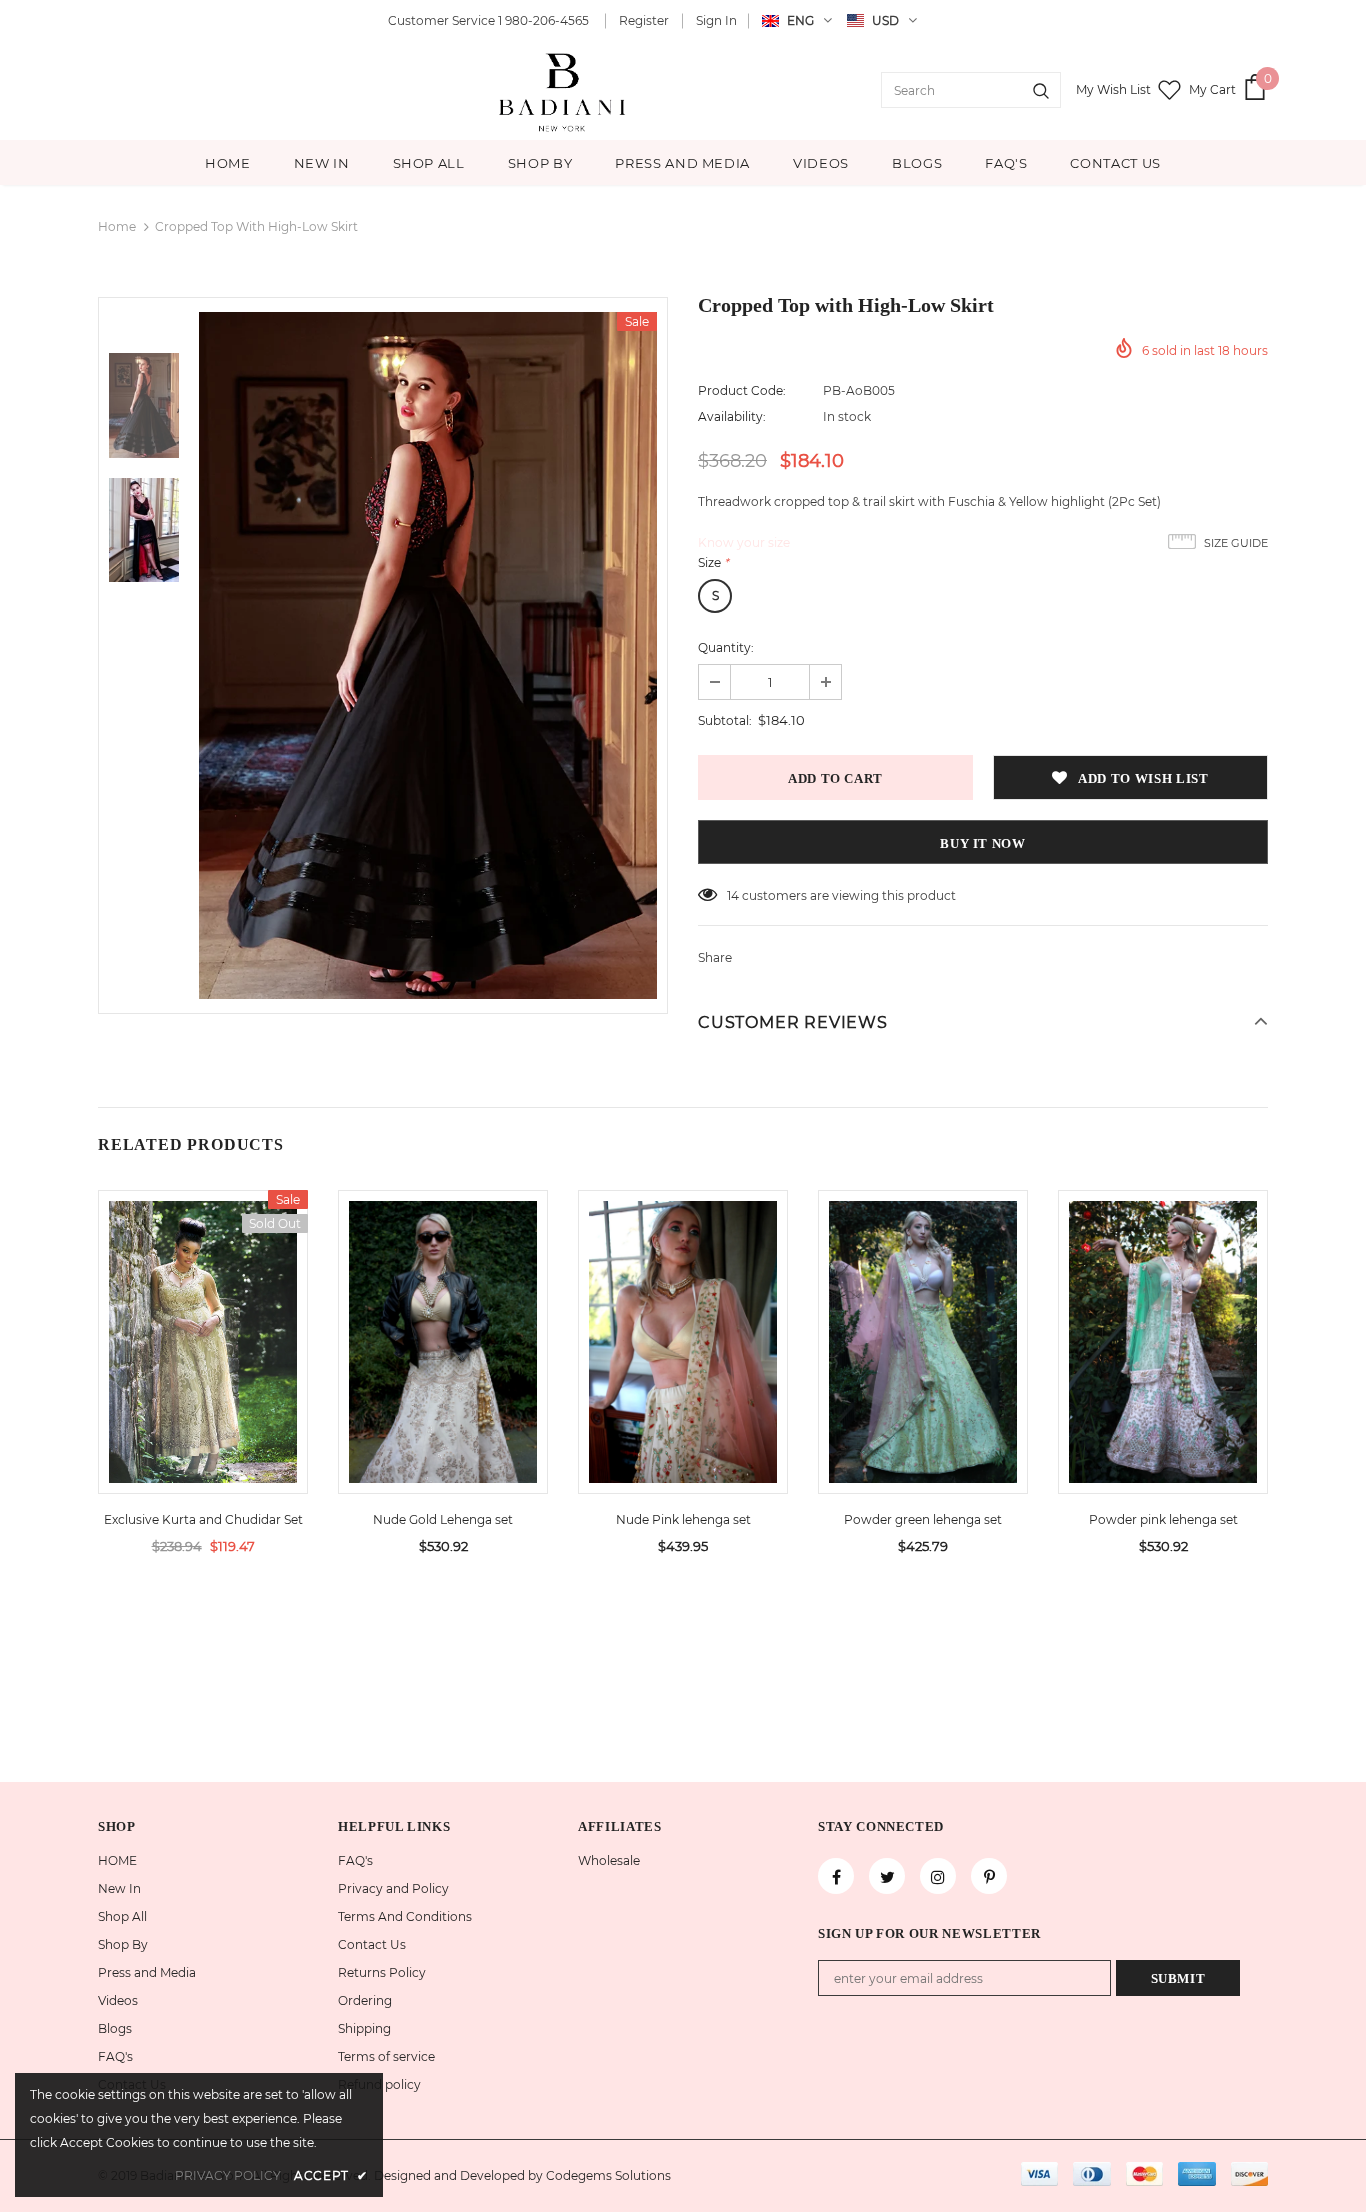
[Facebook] (836, 1876)
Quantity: (726, 647)
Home (117, 226)
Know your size (744, 542)
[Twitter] (887, 1876)
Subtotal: (725, 720)
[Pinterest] (989, 1876)
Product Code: (742, 390)
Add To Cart (442, 1356)
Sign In (716, 20)
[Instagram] (938, 1876)
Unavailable (203, 1356)
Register (644, 20)
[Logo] (564, 90)
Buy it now (983, 843)
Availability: (732, 416)
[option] (428, 655)
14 (733, 895)
